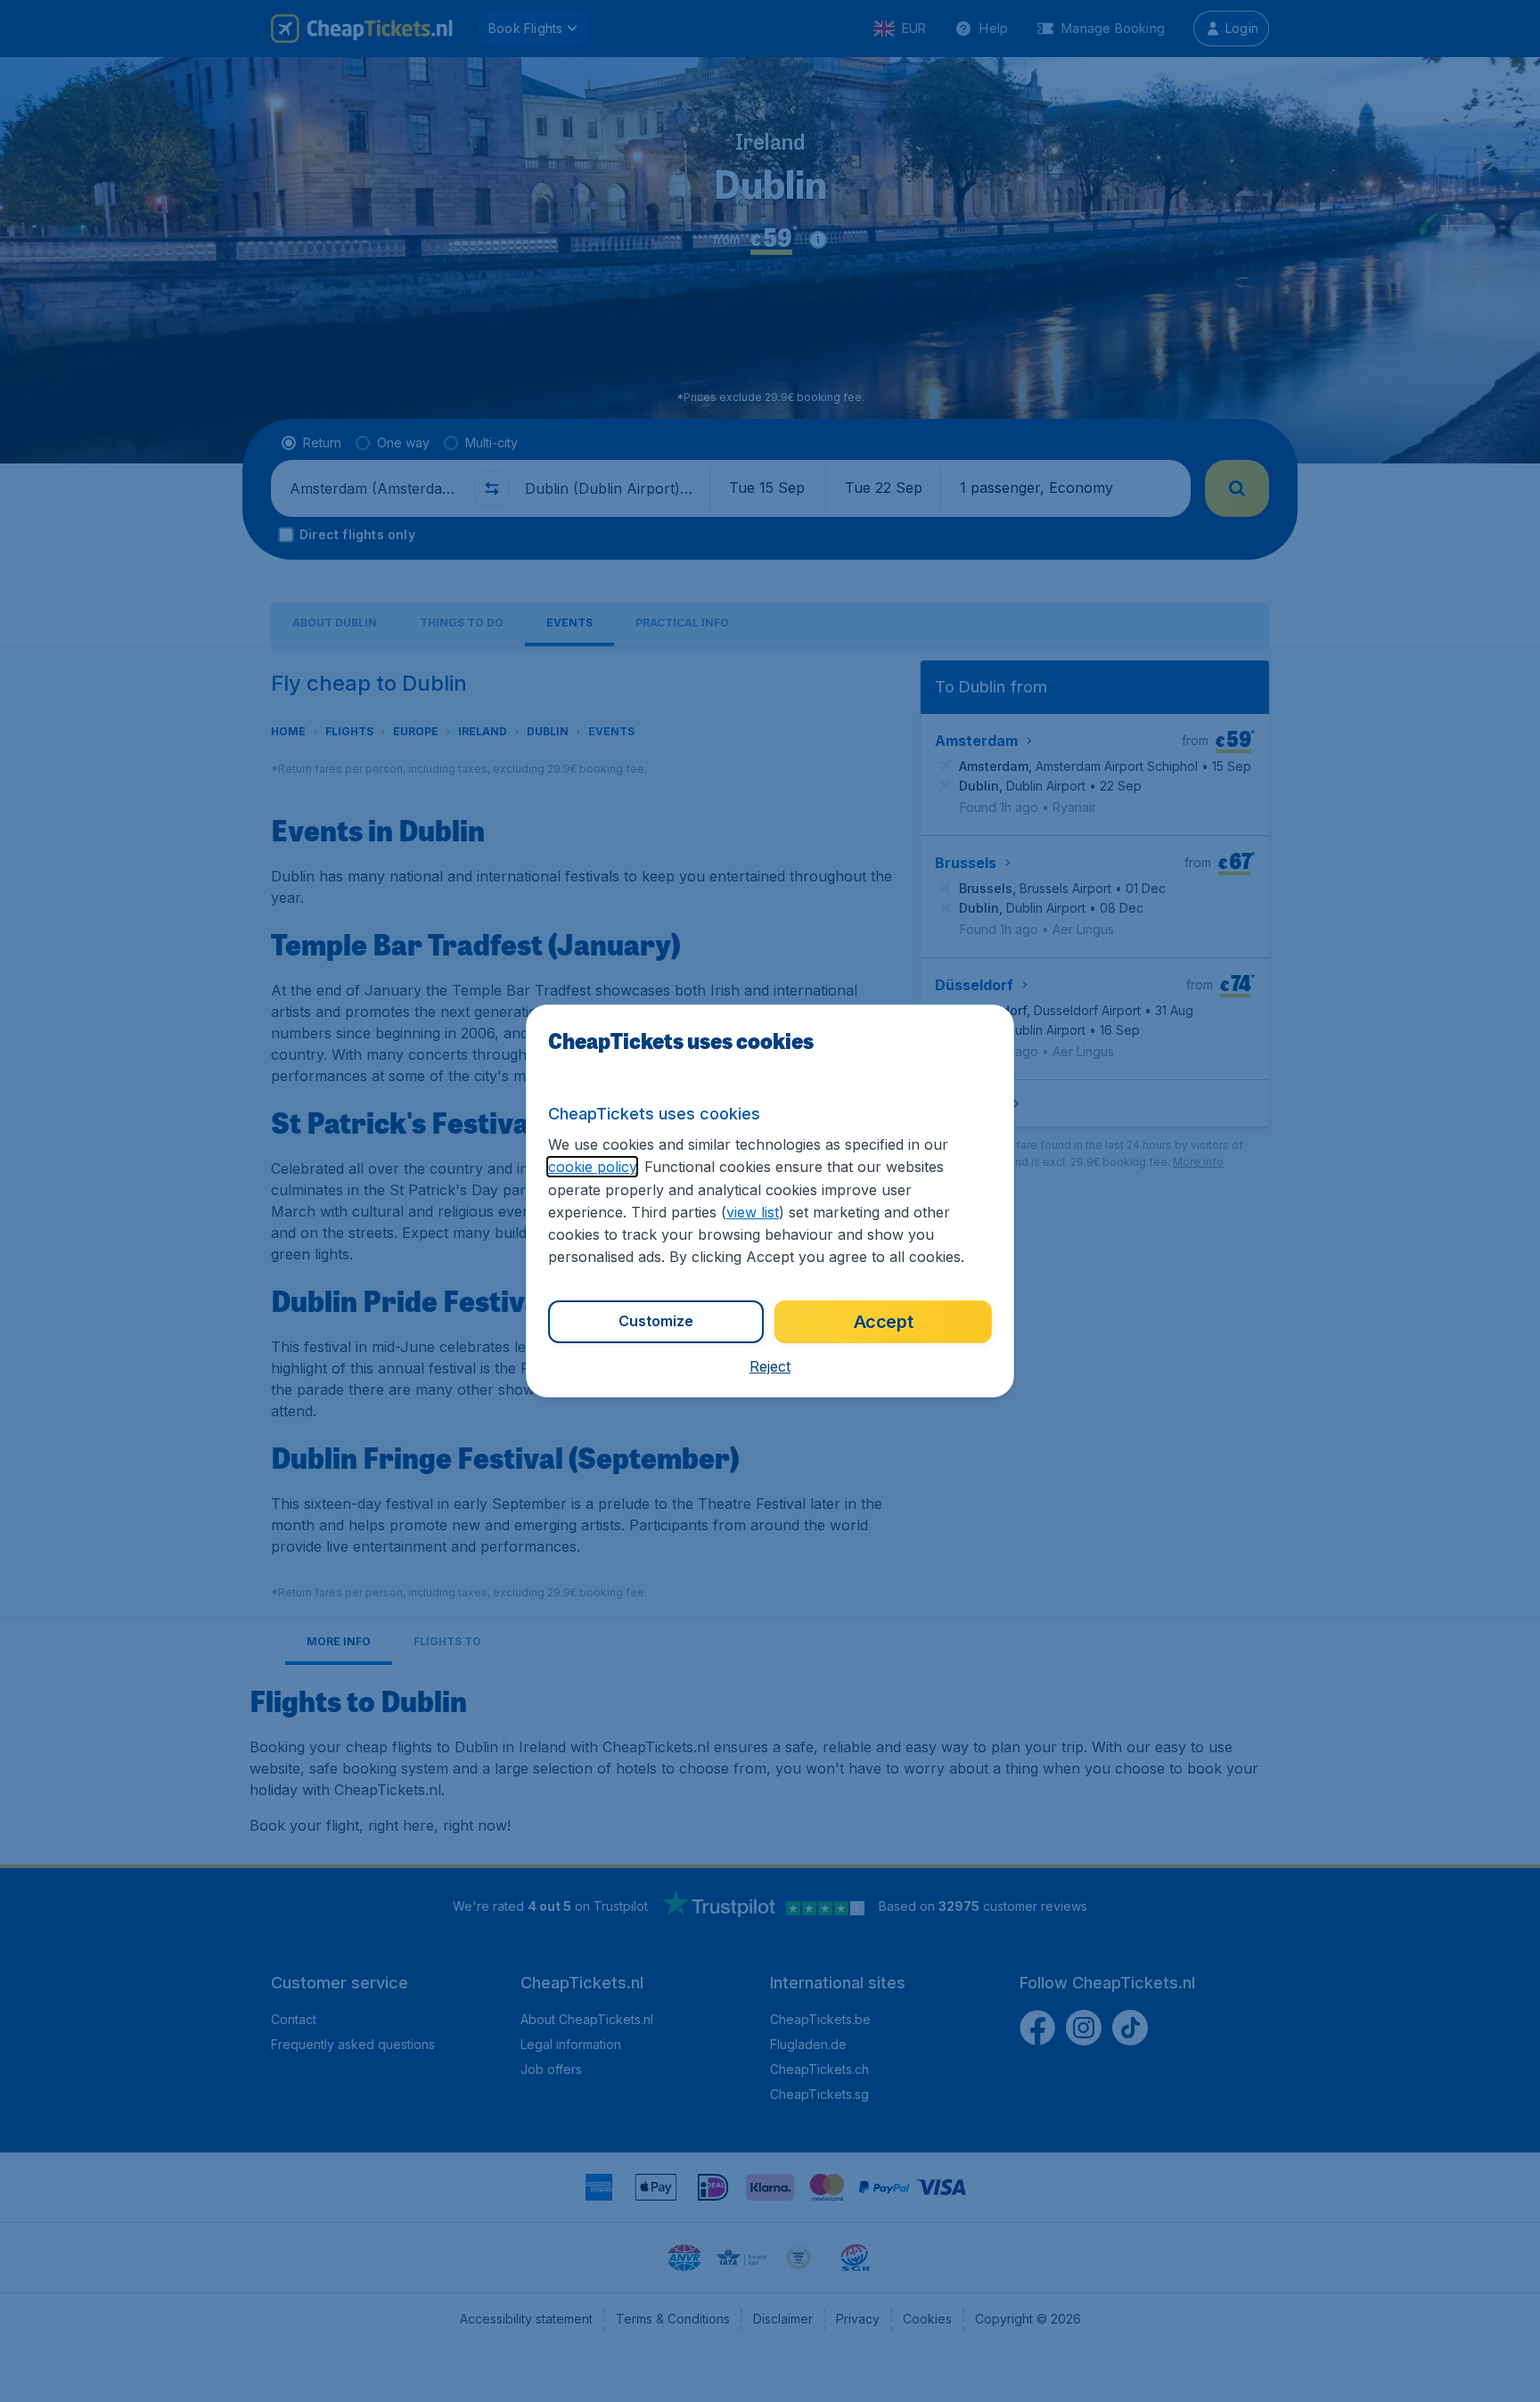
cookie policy (592, 1167)
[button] (770, 1366)
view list (753, 1212)
